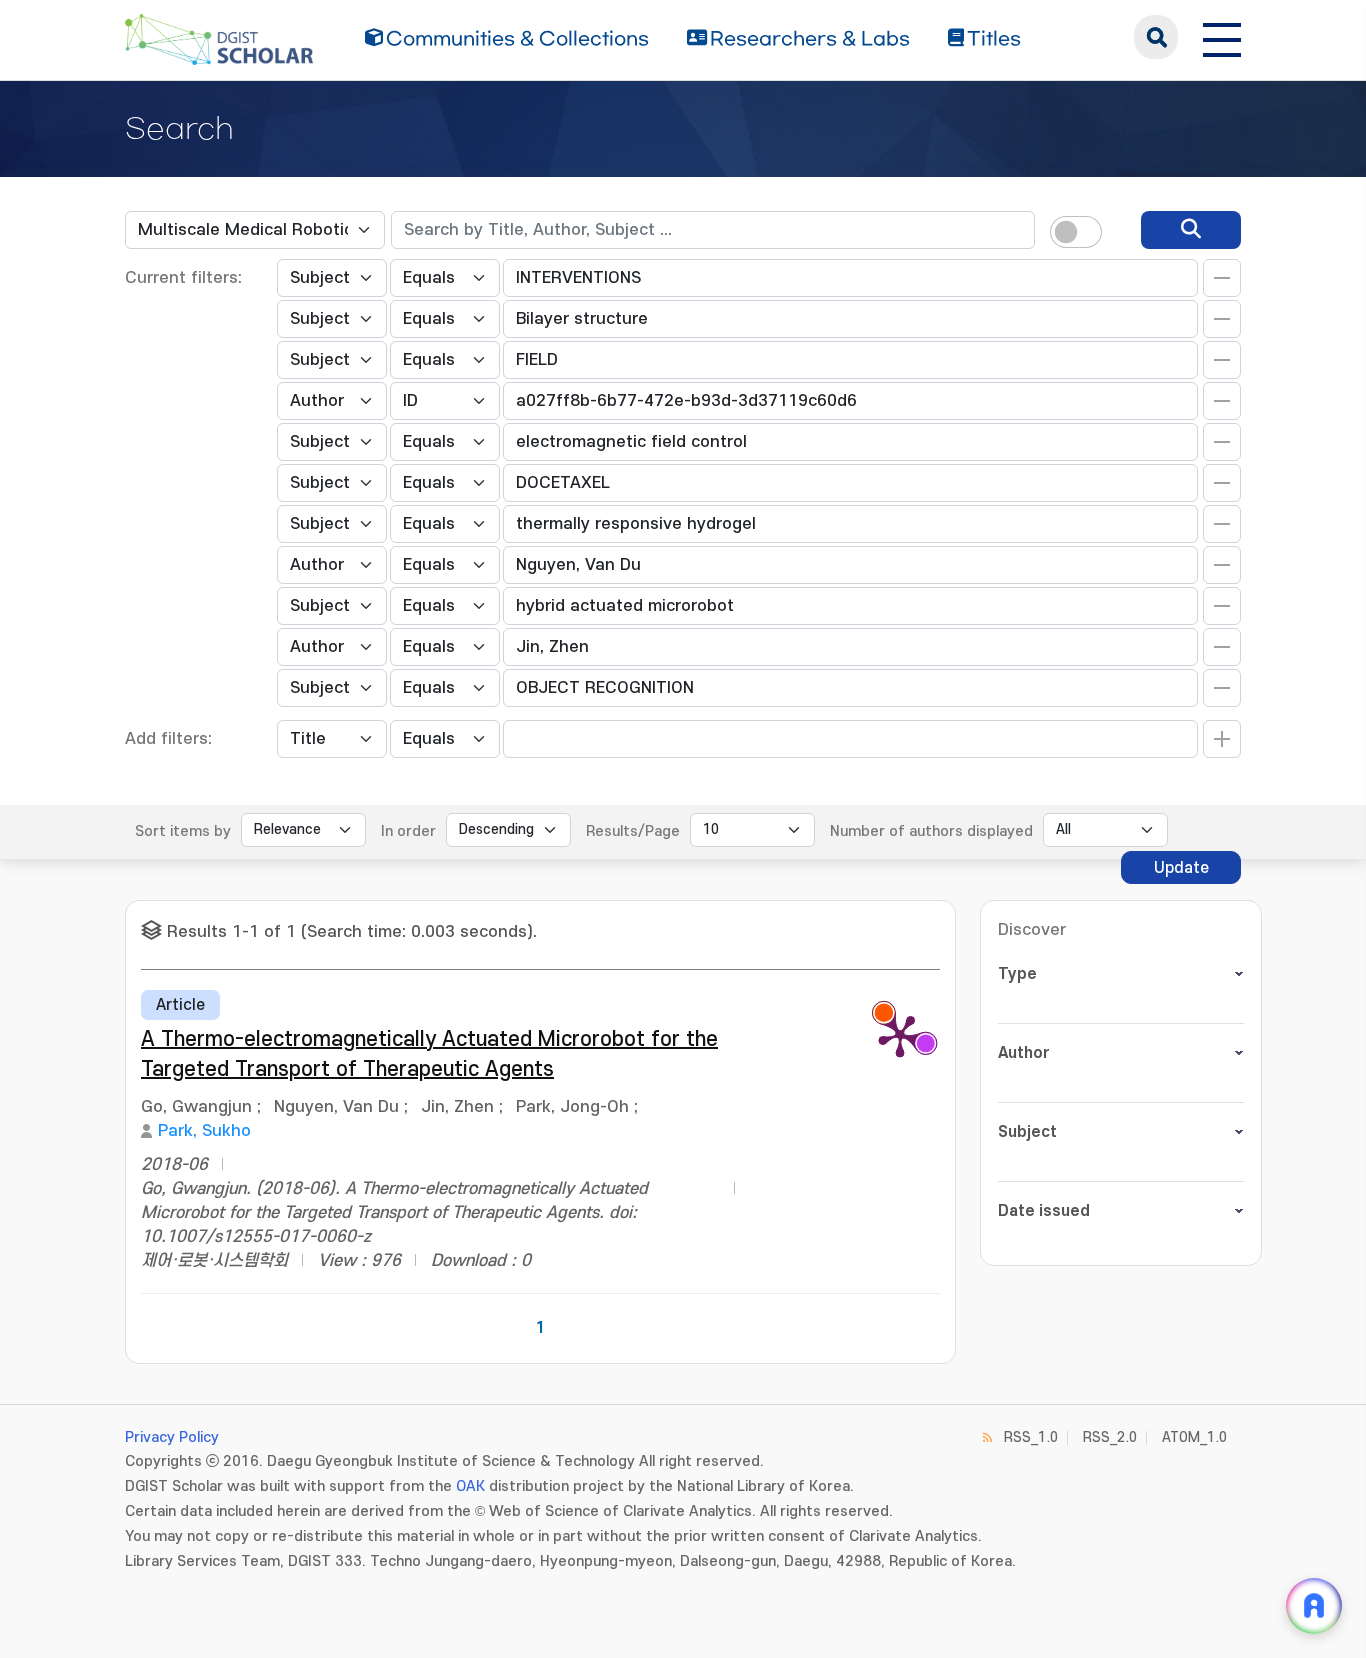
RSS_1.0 (1031, 1437)
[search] (1191, 230)
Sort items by (183, 831)
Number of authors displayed (931, 831)
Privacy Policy (172, 1437)
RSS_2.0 (1110, 1437)
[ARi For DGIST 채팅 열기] (1314, 1606)
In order (408, 831)
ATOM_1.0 (1194, 1437)
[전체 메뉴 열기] (1222, 37)
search (1156, 37)
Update (1181, 868)
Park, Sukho (204, 1131)
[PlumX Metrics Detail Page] (900, 1035)
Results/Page (633, 831)
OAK (470, 1486)
